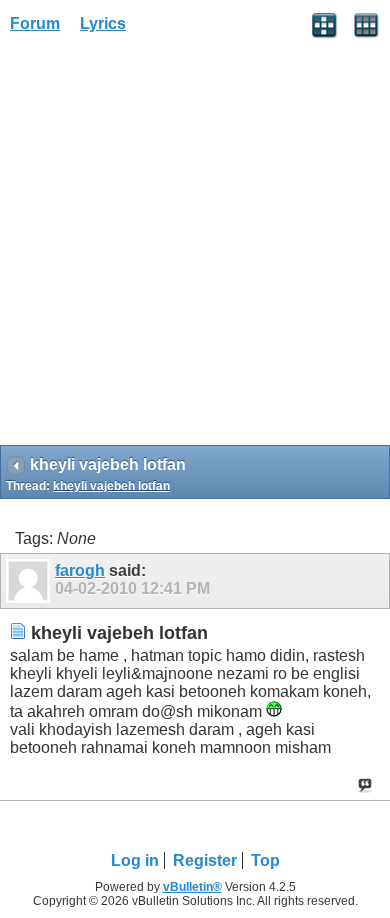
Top (265, 860)
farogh (80, 570)
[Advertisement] (195, 246)
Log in (135, 860)
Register (205, 860)
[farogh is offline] (30, 581)
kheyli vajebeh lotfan (111, 486)
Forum (35, 23)
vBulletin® (192, 887)
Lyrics (103, 23)
